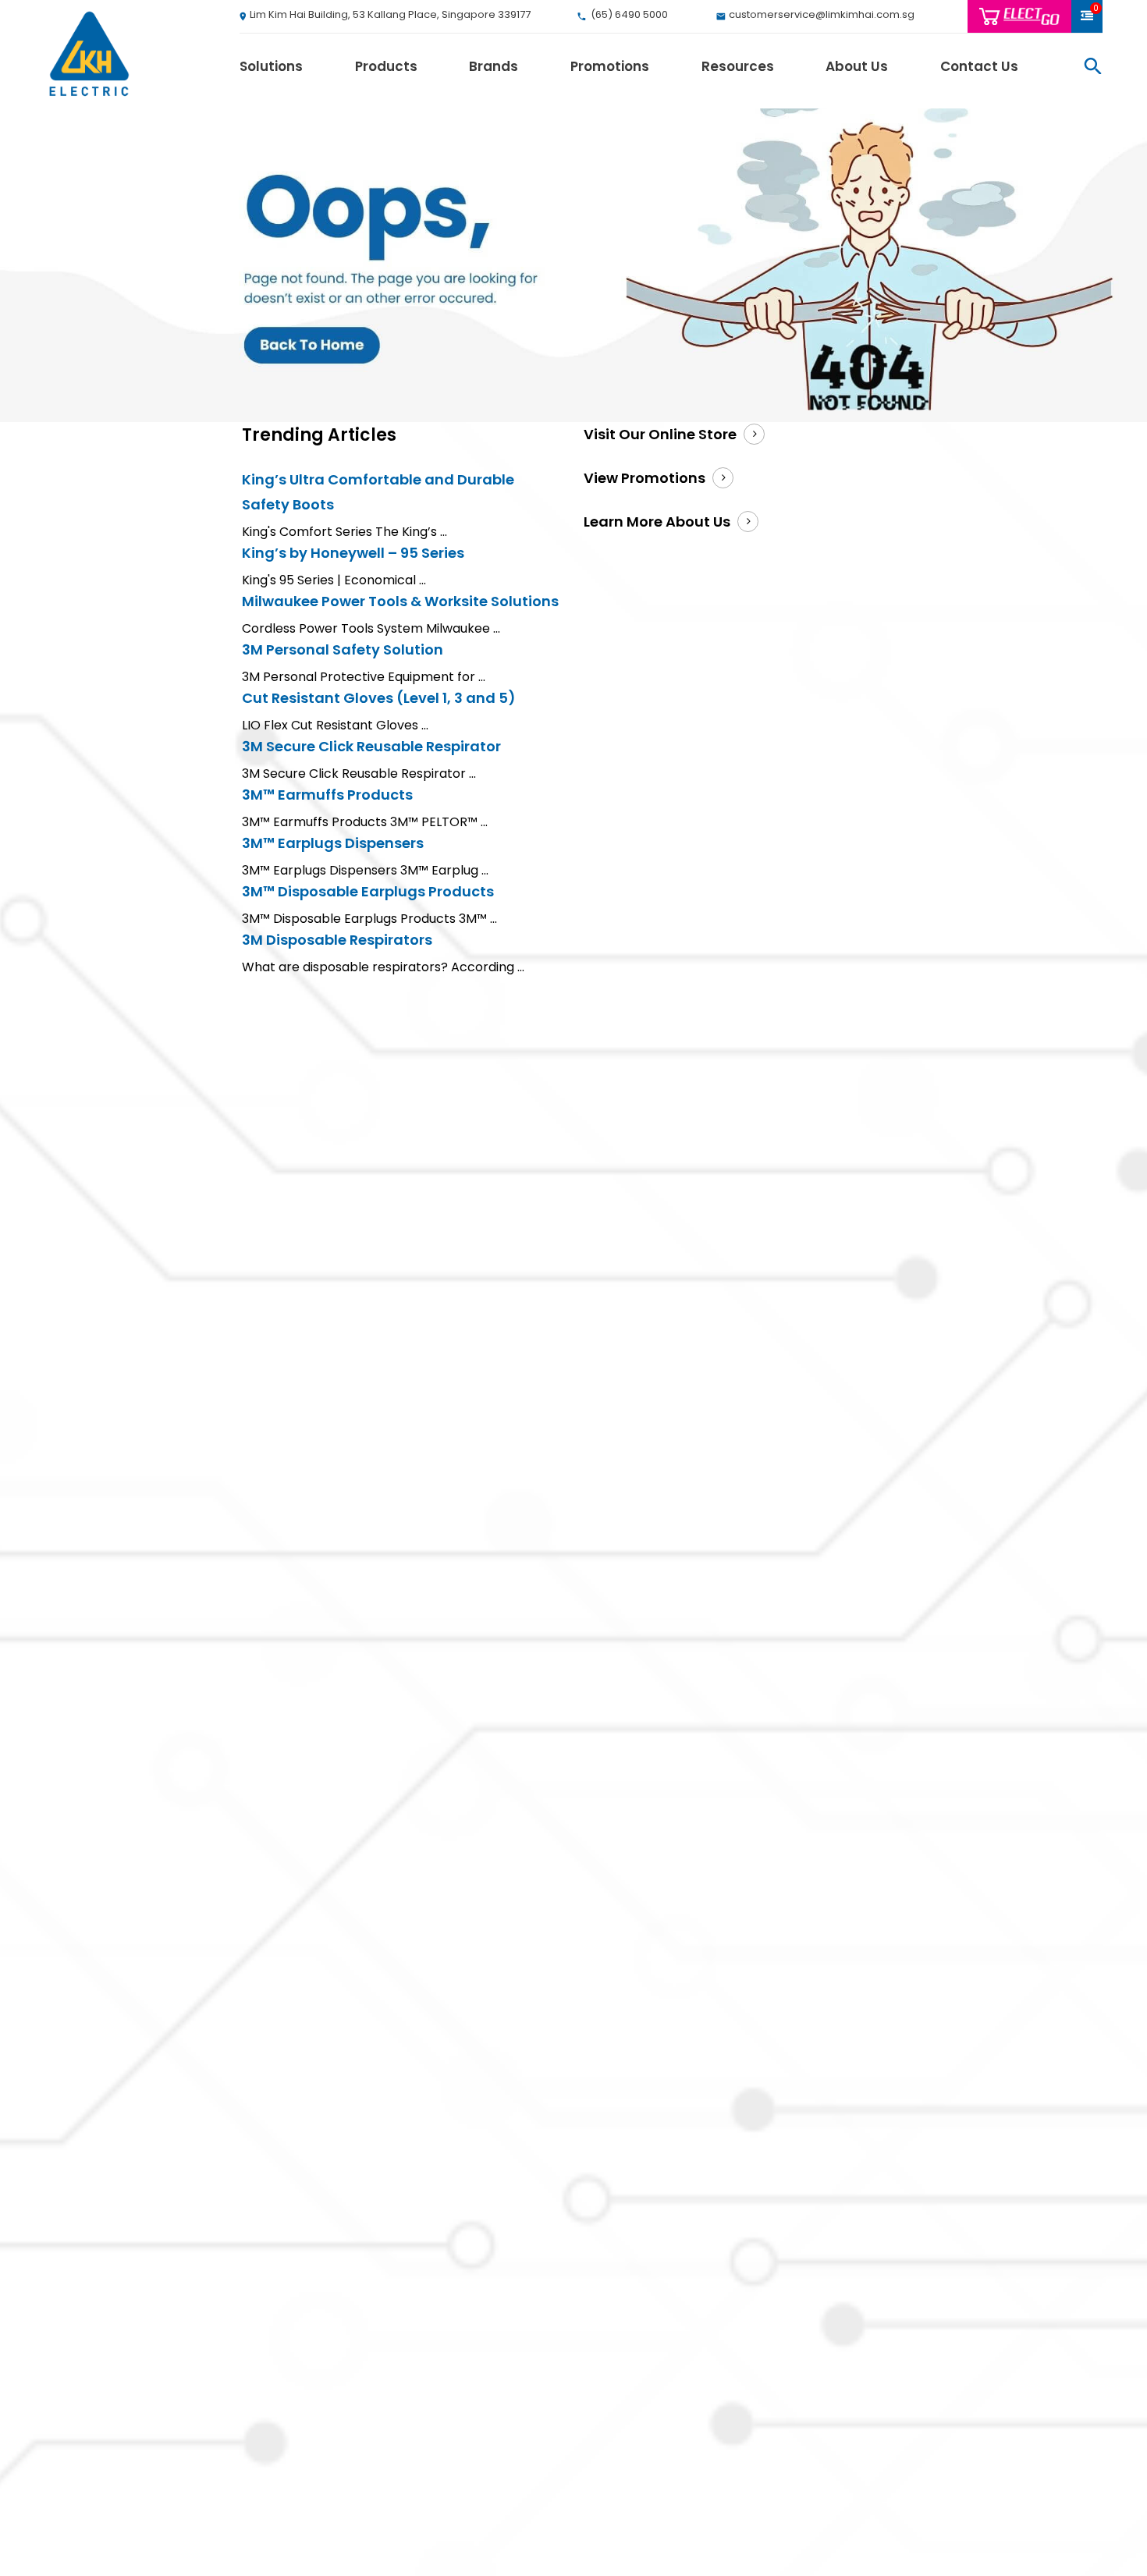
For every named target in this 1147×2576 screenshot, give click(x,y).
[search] (1093, 66)
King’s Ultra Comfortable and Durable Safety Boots (378, 492)
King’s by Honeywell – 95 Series (353, 553)
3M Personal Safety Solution (343, 649)
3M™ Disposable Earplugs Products (368, 891)
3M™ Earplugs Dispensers (333, 843)
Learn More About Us (657, 522)
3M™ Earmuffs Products (327, 795)
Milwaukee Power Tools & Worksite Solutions (400, 601)
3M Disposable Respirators (337, 940)
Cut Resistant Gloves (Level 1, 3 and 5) (379, 698)
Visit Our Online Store (660, 434)
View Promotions (645, 478)
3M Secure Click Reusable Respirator (371, 746)
